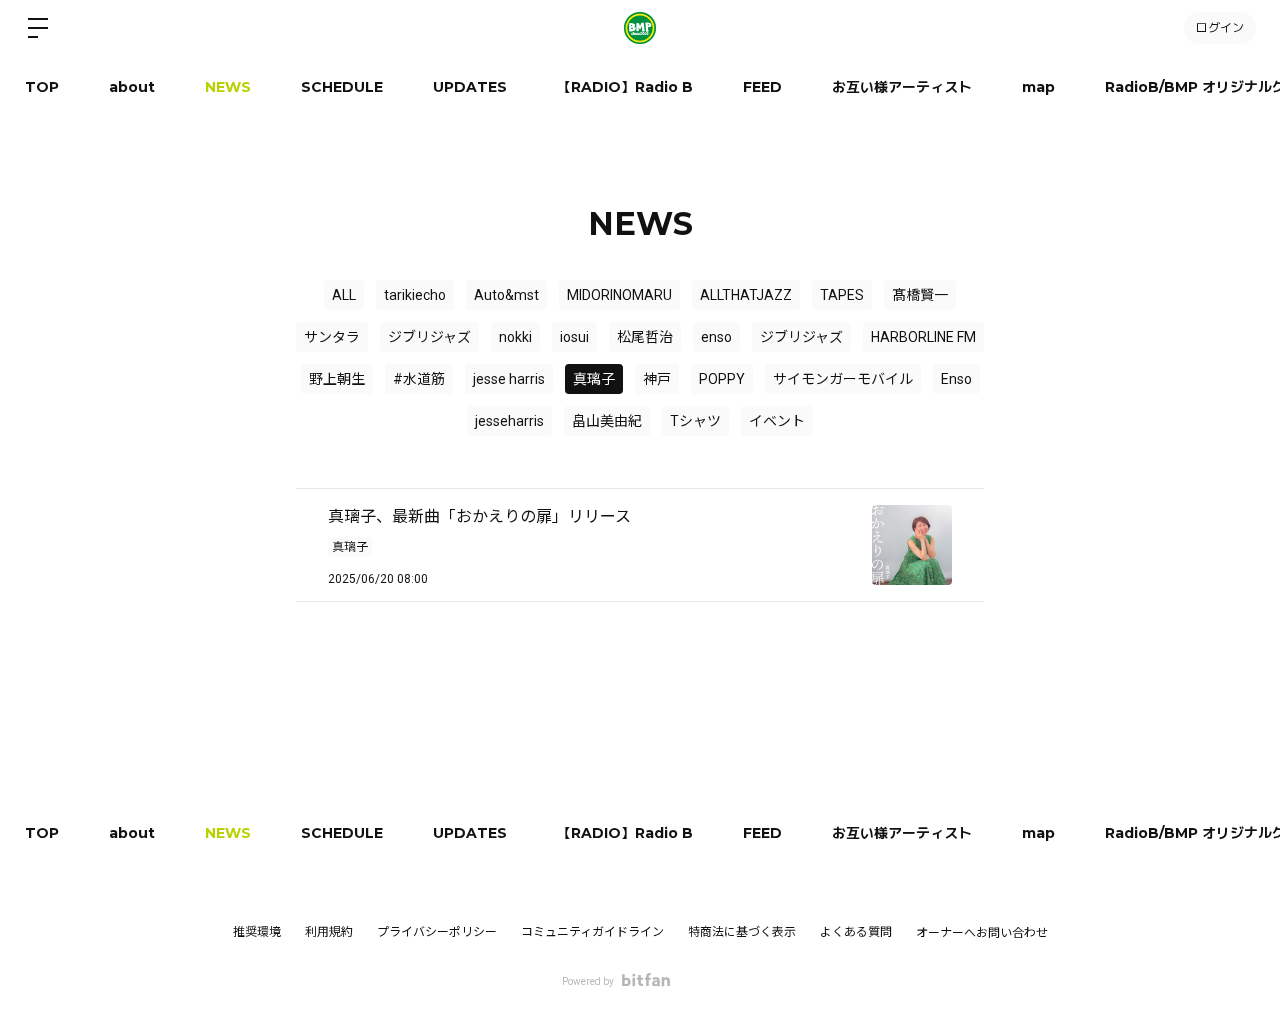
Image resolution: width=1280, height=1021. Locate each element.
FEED (762, 87)
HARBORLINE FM (923, 337)
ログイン (1220, 27)
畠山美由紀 (607, 421)
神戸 (657, 379)
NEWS (228, 87)
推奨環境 (257, 932)
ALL (344, 295)
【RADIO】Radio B (625, 87)
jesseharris (509, 421)
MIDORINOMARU (619, 295)
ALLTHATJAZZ (746, 295)
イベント (777, 421)
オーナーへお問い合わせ (982, 933)
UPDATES (470, 87)
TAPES (842, 295)
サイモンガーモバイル (843, 379)
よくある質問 (856, 932)
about (132, 87)
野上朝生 (337, 379)
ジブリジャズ (429, 337)
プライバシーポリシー (437, 932)
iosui (574, 337)
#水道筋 (419, 379)
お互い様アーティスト (902, 87)
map (1038, 87)
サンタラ (332, 337)
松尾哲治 (645, 337)
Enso (956, 379)
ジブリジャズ (801, 337)
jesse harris (509, 379)
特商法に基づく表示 (742, 932)
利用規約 (329, 932)
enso (716, 337)
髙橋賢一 (920, 295)
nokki (515, 337)
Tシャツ (695, 421)
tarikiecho (415, 295)
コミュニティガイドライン (592, 932)
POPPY (722, 379)
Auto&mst (506, 295)
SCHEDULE (342, 87)
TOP (42, 87)
